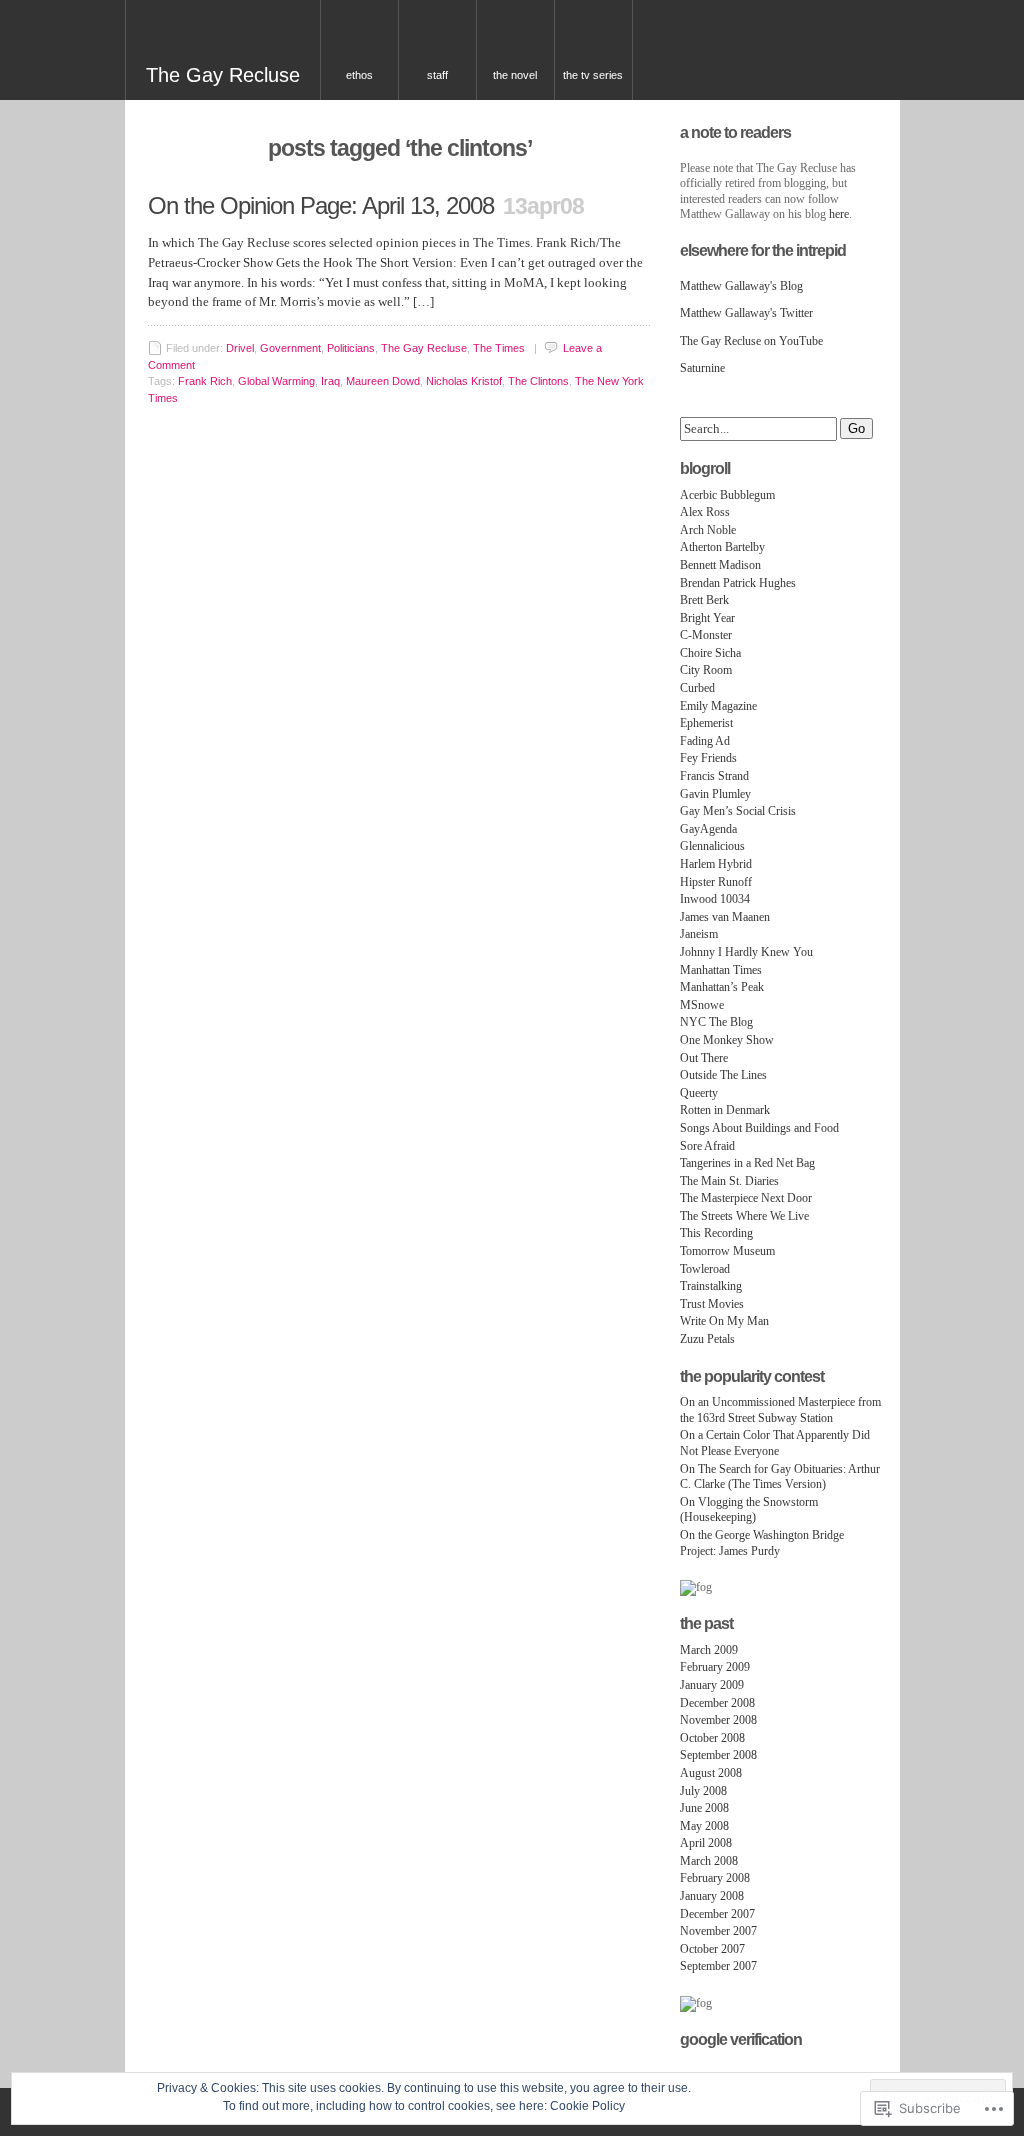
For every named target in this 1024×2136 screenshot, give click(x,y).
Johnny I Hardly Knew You (746, 952)
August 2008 (711, 1773)
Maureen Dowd (383, 381)
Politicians (351, 348)
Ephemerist (706, 723)
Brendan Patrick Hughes (738, 583)
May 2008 (704, 1826)
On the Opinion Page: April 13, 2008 (321, 205)
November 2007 (718, 1931)
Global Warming (276, 381)
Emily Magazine (718, 706)
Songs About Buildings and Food (759, 1128)
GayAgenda (708, 829)
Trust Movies (712, 1304)
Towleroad (705, 1269)
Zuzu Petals (707, 1339)
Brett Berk (704, 600)
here (839, 214)
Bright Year (707, 618)
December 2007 (717, 1914)
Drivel (240, 348)
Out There (704, 1058)
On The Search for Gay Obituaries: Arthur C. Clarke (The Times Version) (780, 1477)
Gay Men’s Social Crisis (738, 811)
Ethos (359, 75)
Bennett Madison (720, 565)
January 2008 (712, 1896)
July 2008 (703, 1791)
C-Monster (706, 635)
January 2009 (712, 1685)
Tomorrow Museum (727, 1251)
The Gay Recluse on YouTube (751, 341)
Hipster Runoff (716, 882)
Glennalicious (712, 846)
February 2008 (715, 1878)
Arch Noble (708, 530)
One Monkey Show (727, 1040)
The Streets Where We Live (744, 1216)
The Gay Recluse (223, 75)
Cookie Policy (587, 2106)
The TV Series (593, 75)
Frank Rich (205, 381)
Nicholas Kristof (464, 381)
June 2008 (704, 1808)
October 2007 (712, 1949)
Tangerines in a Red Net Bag (747, 1163)
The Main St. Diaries (729, 1181)
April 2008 (706, 1843)
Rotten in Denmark (725, 1110)
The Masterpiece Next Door (746, 1198)
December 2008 (717, 1703)
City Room (706, 670)
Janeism (699, 934)
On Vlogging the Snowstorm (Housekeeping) (749, 1510)
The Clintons (538, 381)
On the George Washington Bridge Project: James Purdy (762, 1543)
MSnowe (702, 1005)
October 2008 (712, 1738)
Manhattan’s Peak (722, 987)
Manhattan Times (721, 970)
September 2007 (718, 1966)
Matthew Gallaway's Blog (741, 286)
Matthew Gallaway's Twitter (746, 313)
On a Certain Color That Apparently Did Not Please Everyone (775, 1443)
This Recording (716, 1233)
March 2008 (709, 1861)
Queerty (699, 1093)
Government (290, 348)
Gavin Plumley (715, 794)
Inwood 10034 (715, 899)
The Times (499, 348)
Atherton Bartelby (722, 547)
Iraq (330, 381)
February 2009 (715, 1667)
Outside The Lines (723, 1075)
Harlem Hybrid (716, 864)
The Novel (515, 75)
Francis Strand (714, 776)
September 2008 (718, 1755)
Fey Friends (708, 758)
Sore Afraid (707, 1146)
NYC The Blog (716, 1022)
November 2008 (718, 1720)
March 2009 (709, 1650)
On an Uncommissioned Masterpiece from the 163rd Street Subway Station (780, 1410)
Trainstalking (711, 1286)
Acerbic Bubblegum (727, 495)
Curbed (697, 688)
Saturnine (702, 368)
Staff (437, 75)
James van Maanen (725, 917)
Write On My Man (724, 1321)
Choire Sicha (710, 653)
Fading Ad (705, 741)
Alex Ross (705, 512)
